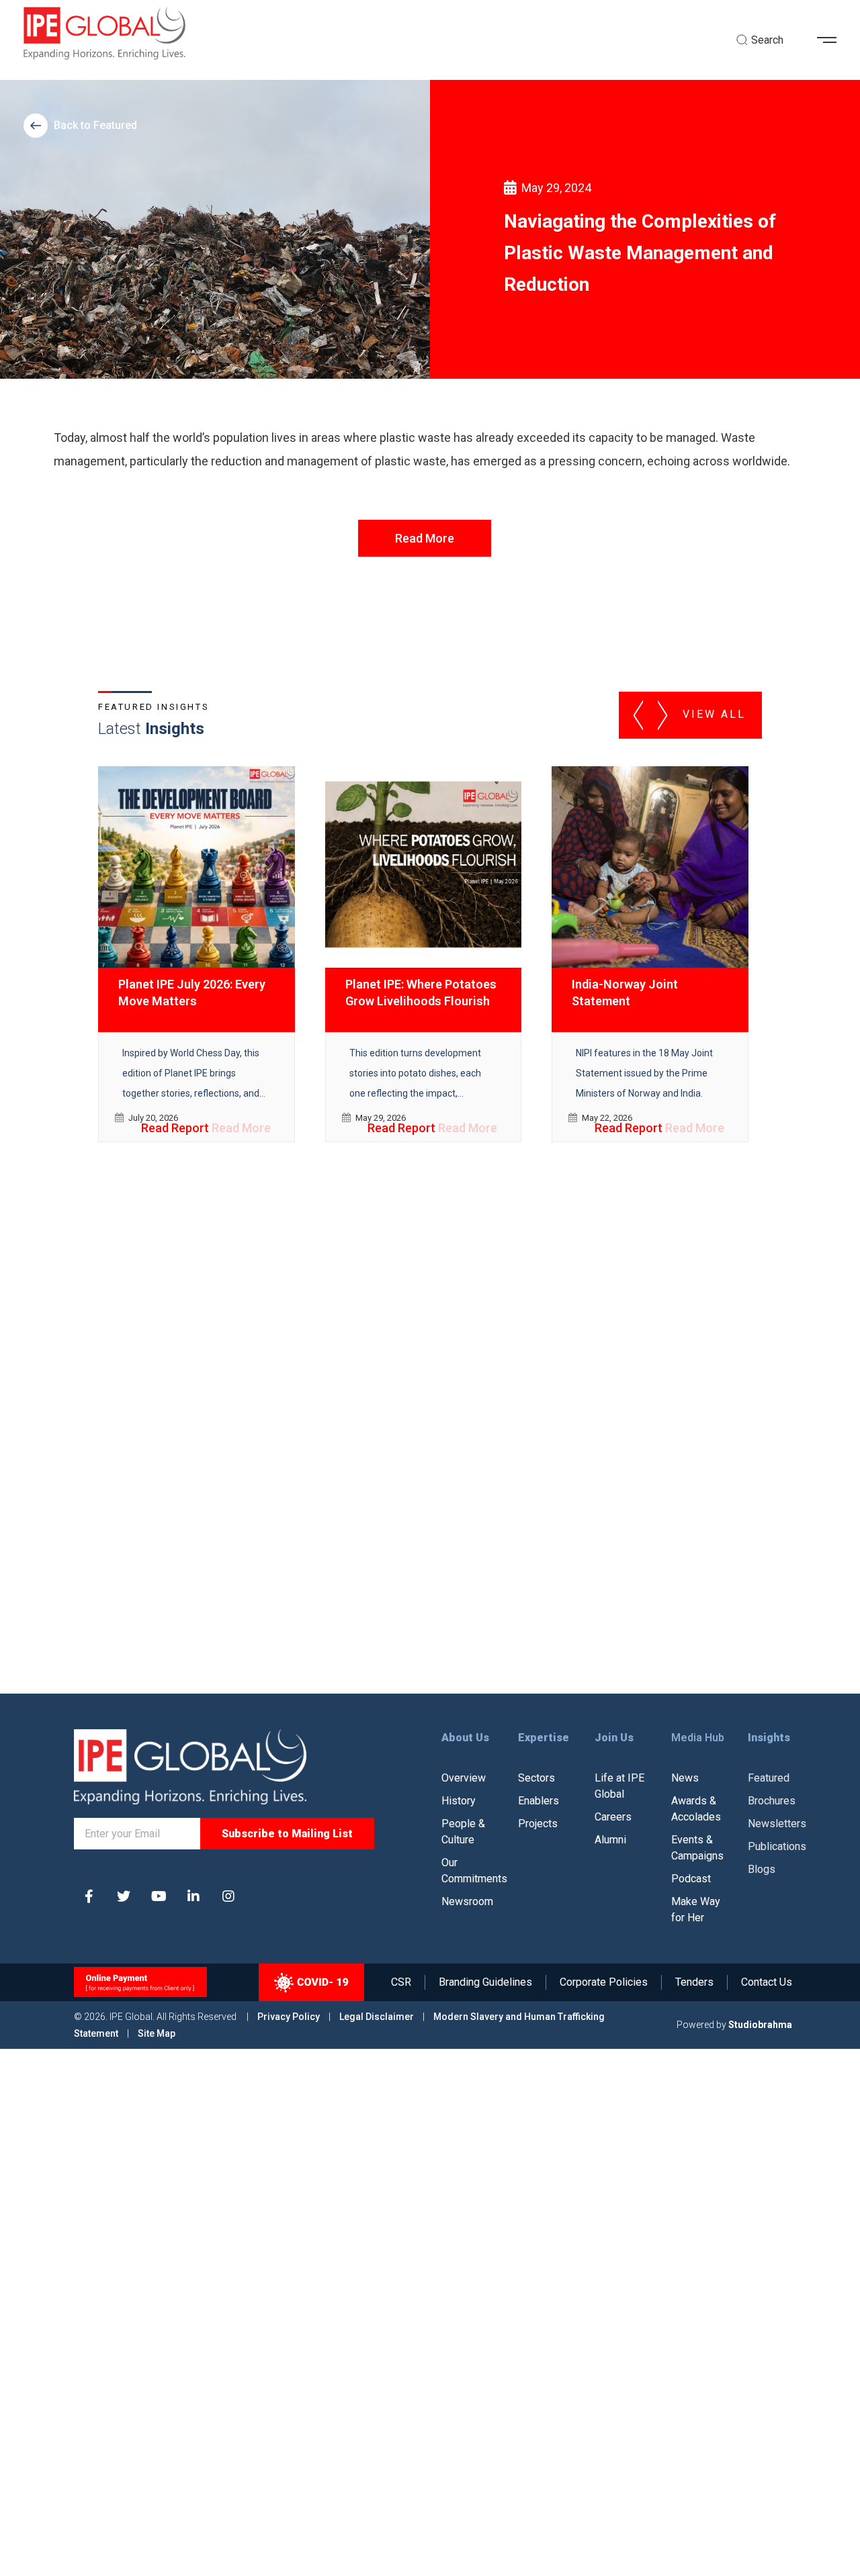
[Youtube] (159, 1896)
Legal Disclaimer (377, 2017)
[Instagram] (228, 1896)
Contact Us (767, 1982)
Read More (425, 538)
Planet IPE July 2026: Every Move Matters (192, 993)
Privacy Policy (290, 2017)
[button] (832, 40)
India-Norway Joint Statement (625, 993)
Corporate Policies (604, 1982)
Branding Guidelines (485, 1982)
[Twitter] (124, 1896)
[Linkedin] (193, 1896)
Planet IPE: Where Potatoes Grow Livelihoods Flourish (421, 993)
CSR (401, 1982)
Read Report (175, 1128)
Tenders (694, 1982)
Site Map (157, 2033)
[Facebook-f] (89, 1896)
